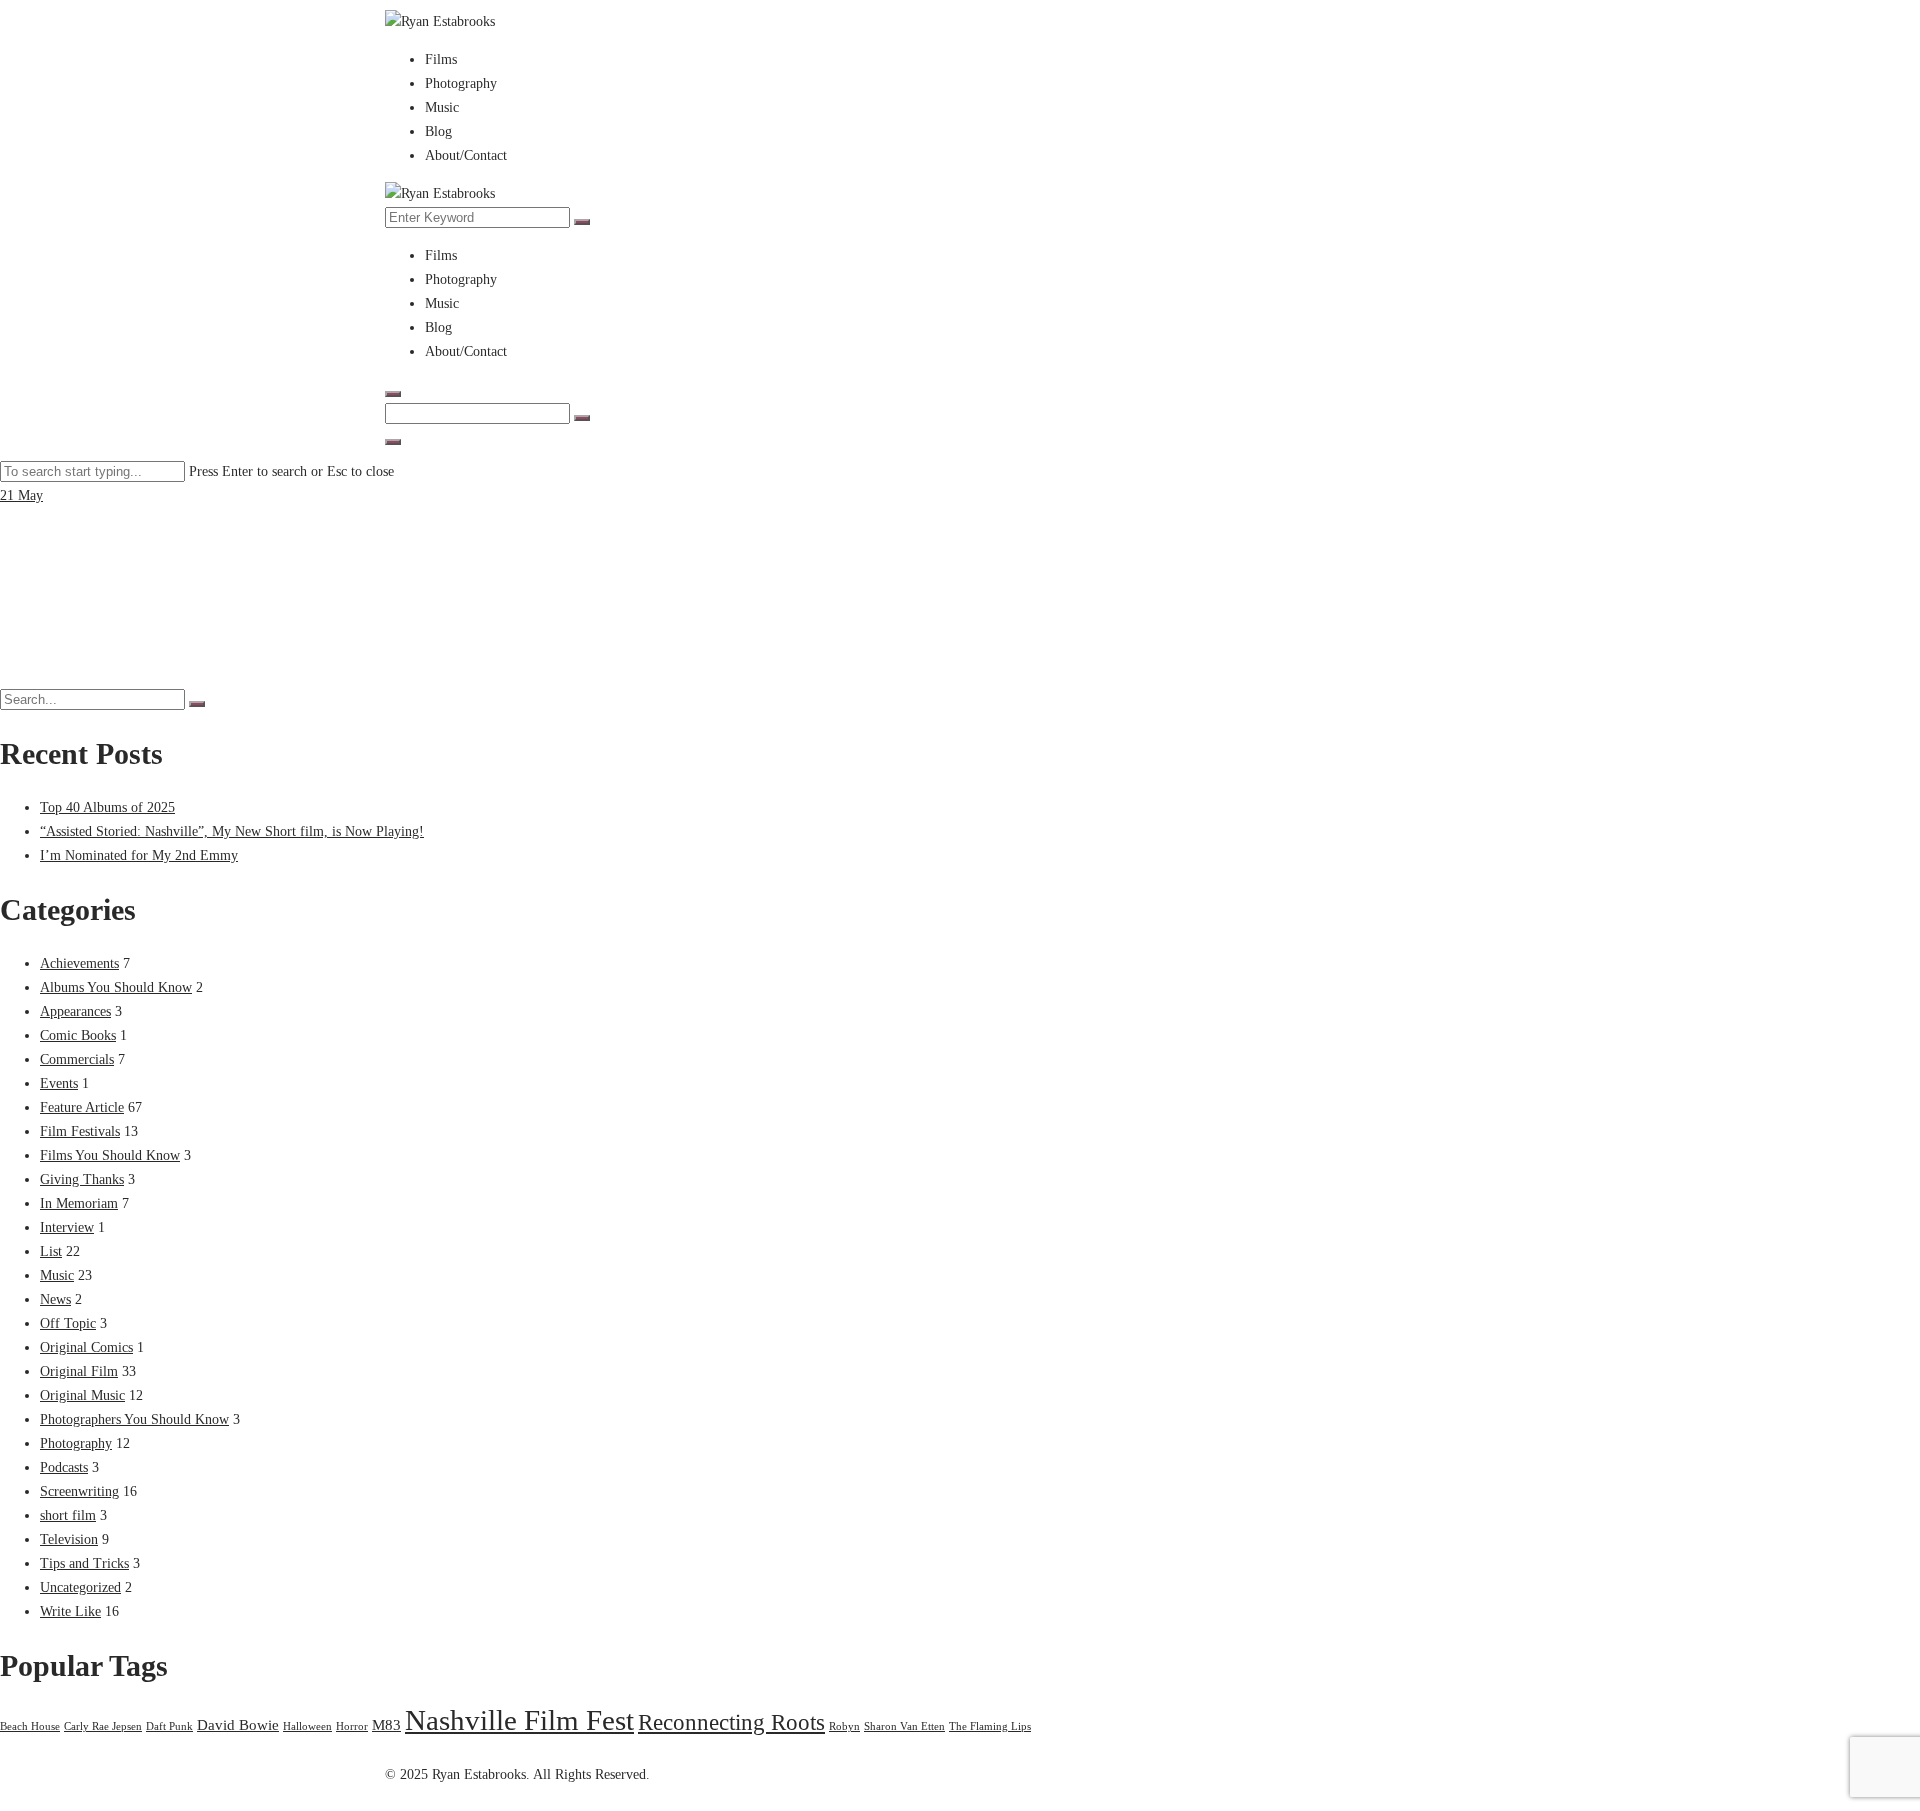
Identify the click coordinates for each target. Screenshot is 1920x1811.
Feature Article (82, 1107)
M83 (386, 1725)
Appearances (75, 1011)
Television (69, 1539)
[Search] (582, 222)
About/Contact (466, 155)
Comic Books (78, 1035)
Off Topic (68, 1323)
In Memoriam (79, 1203)
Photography (461, 83)
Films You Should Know (110, 1155)
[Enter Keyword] (393, 394)
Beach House (30, 1726)
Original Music (82, 1395)
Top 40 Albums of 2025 (107, 807)
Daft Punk (169, 1726)
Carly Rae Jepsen (103, 1726)
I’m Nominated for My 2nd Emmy (139, 855)
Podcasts (64, 1467)
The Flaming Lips (990, 1726)
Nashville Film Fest (519, 1720)
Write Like (70, 1611)
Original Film (79, 1371)
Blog (438, 131)
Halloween (307, 1726)
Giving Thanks (82, 1179)
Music (442, 107)
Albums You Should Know (116, 987)
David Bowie (238, 1725)
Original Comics (86, 1347)
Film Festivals (80, 1131)
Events (59, 1083)
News (55, 1299)
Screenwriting (79, 1491)
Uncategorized (80, 1587)
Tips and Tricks (84, 1563)
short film (68, 1515)
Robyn (844, 1726)
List (51, 1251)
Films (441, 59)
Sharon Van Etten (904, 1726)
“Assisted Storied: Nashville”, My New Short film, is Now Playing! (232, 831)
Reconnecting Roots (731, 1722)
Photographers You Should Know (134, 1419)
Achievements (79, 963)
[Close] (393, 442)
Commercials (77, 1059)
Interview (67, 1227)
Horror (352, 1726)
